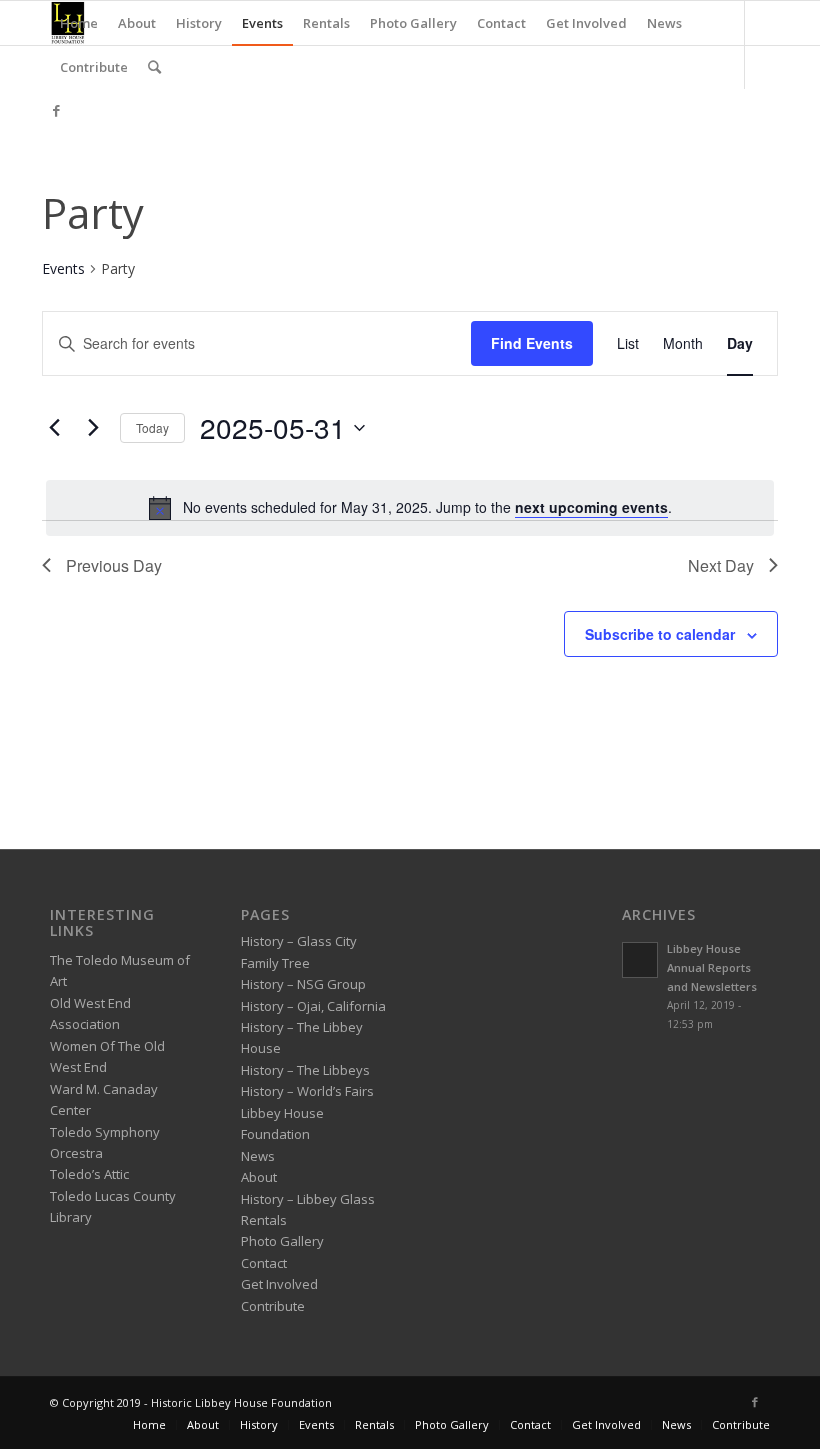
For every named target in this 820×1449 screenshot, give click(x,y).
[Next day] (93, 428)
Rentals (264, 1220)
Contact (264, 1263)
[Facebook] (56, 110)
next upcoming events (591, 507)
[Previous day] (54, 428)
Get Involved (279, 1284)
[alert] (410, 508)
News (258, 1156)
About (259, 1177)
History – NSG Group (303, 984)
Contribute (273, 1306)
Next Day (721, 565)
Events (63, 268)
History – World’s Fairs (307, 1091)
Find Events (532, 343)
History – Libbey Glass (308, 1199)
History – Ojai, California (313, 1006)
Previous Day (114, 565)
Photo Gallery (282, 1241)
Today (152, 427)
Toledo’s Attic (89, 1174)
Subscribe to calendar (660, 634)
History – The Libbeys (305, 1070)
